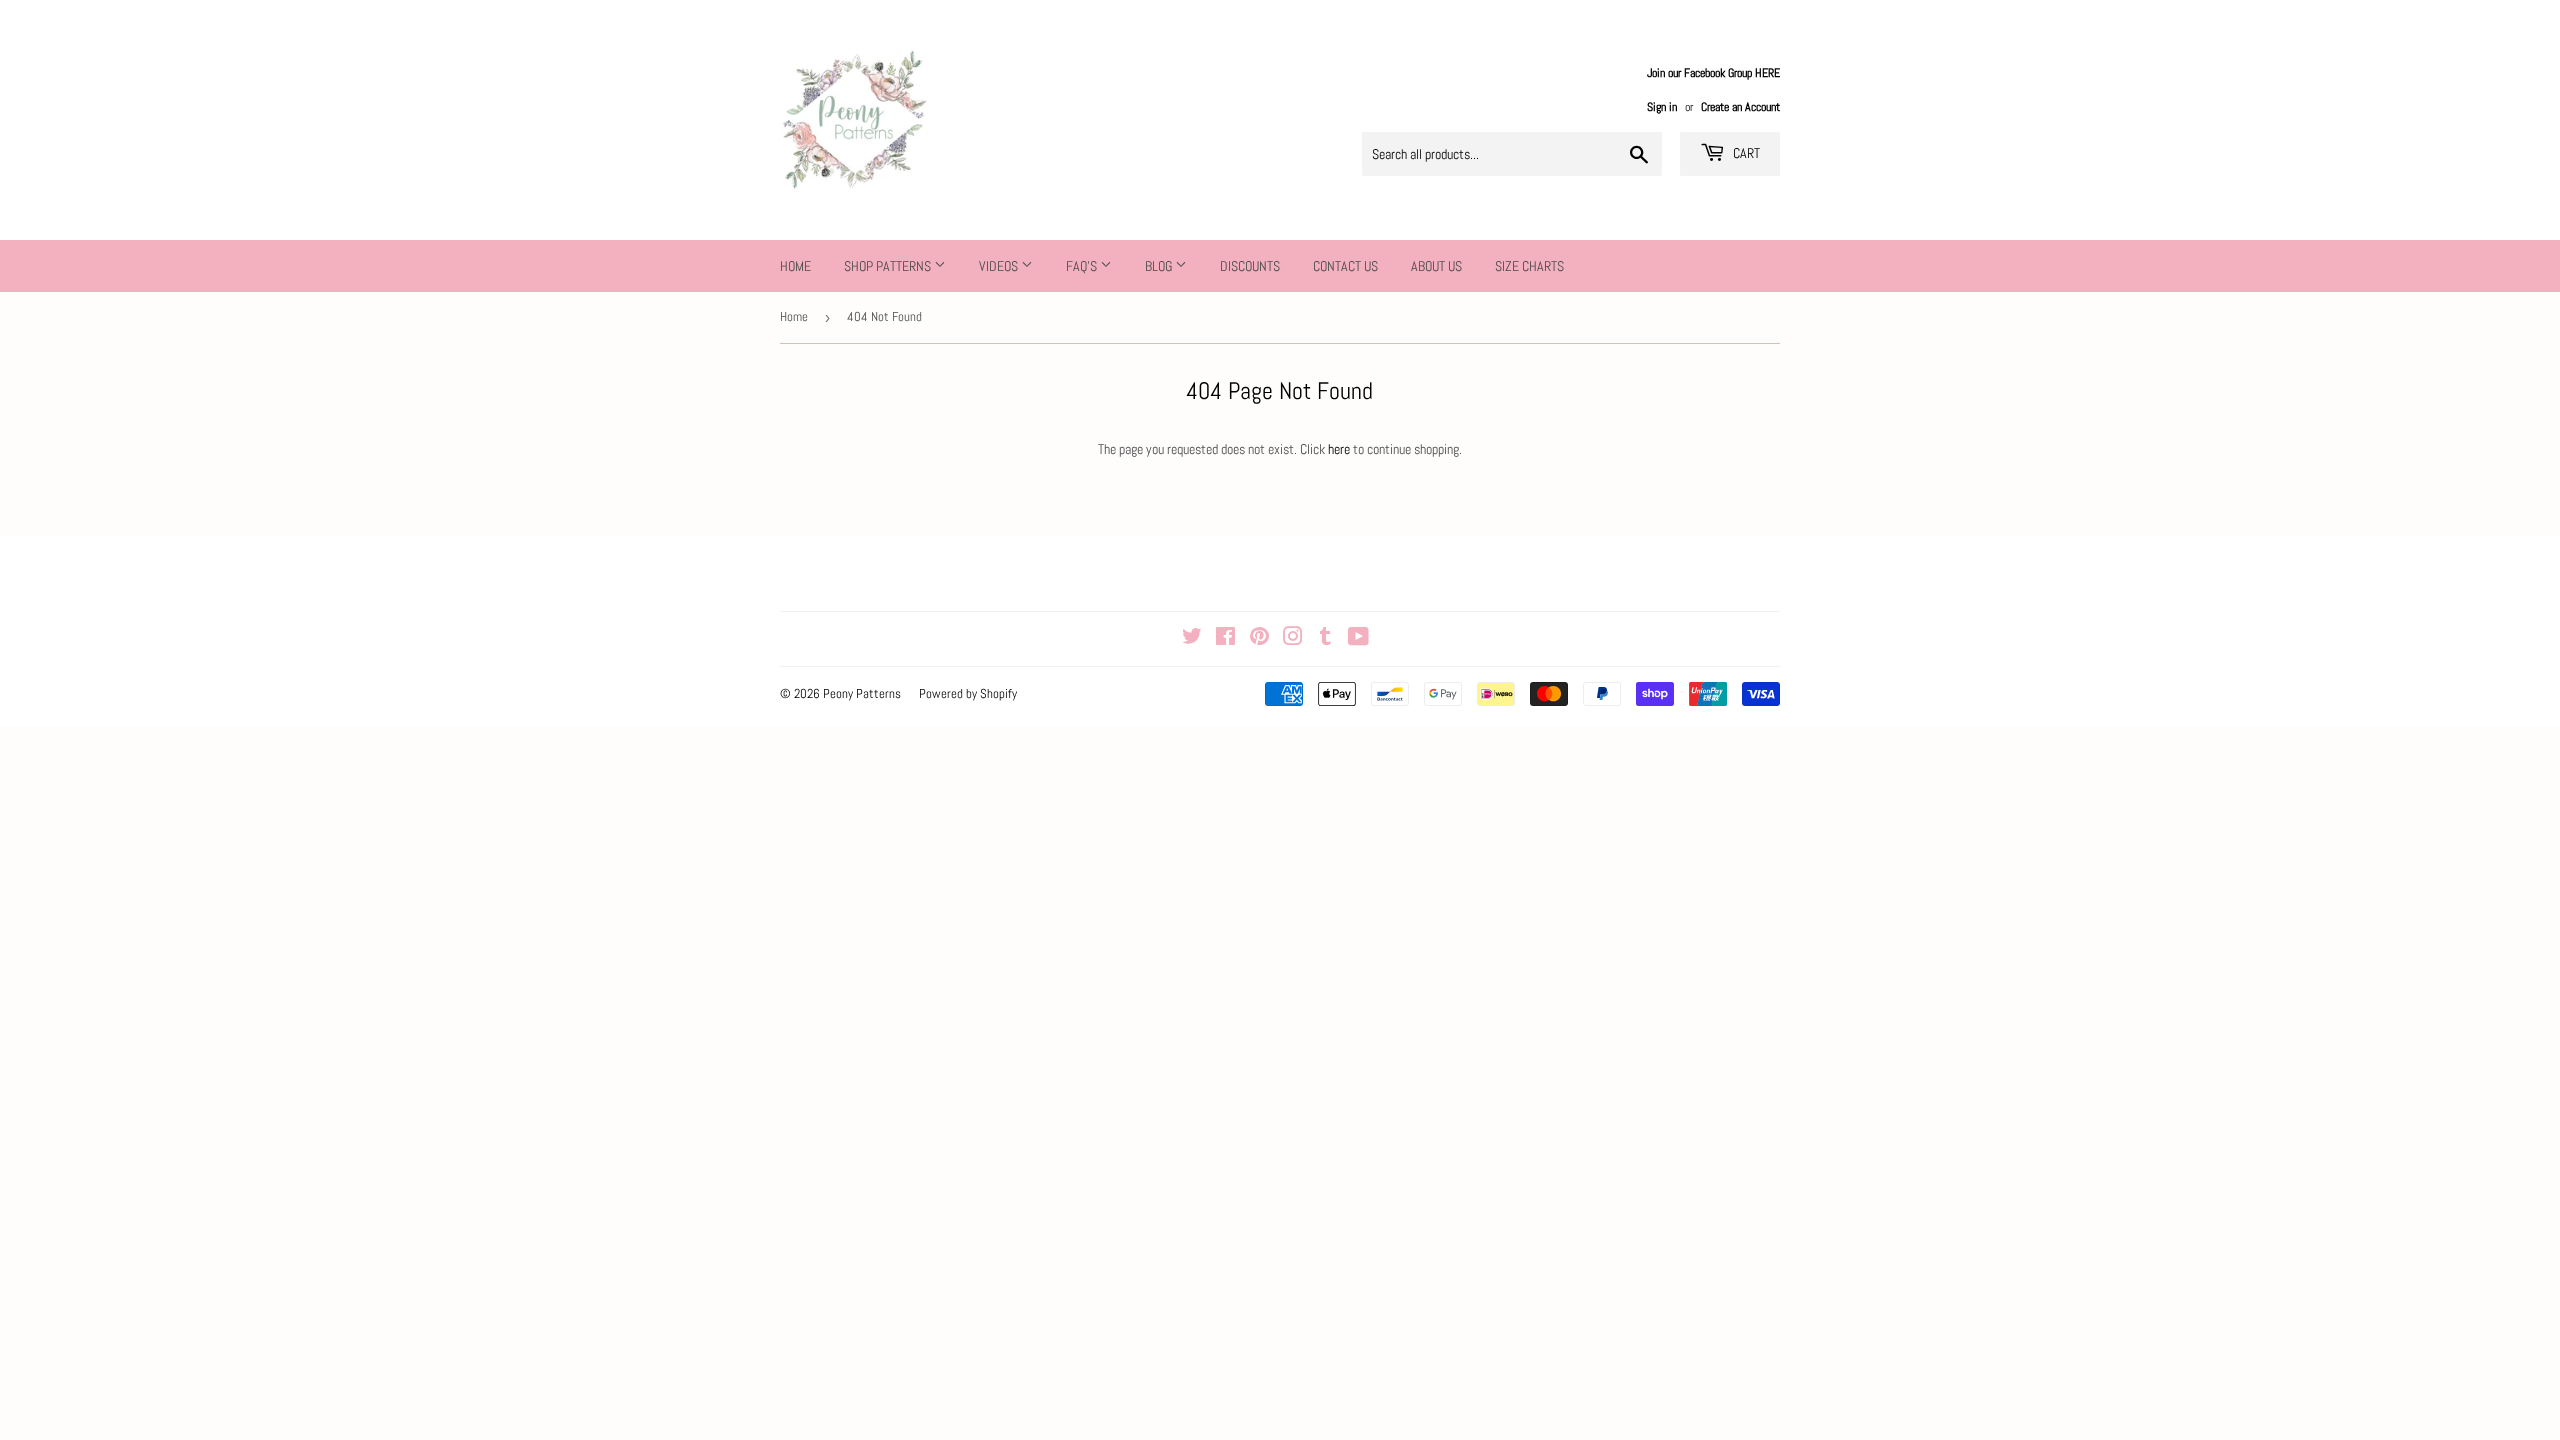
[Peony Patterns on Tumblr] (1325, 639)
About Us (1436, 266)
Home (795, 266)
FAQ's (1083, 266)
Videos (1000, 266)
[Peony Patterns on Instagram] (1293, 639)
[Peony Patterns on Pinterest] (1259, 639)
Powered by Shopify (968, 693)
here (1339, 449)
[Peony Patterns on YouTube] (1358, 639)
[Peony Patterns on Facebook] (1225, 639)
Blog (1160, 266)
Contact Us (1345, 266)
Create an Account (1740, 107)
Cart (1745, 153)
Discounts (1250, 266)
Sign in (1662, 107)
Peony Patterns (862, 693)
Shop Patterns (889, 266)
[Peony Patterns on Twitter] (1192, 639)
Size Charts (1529, 266)
